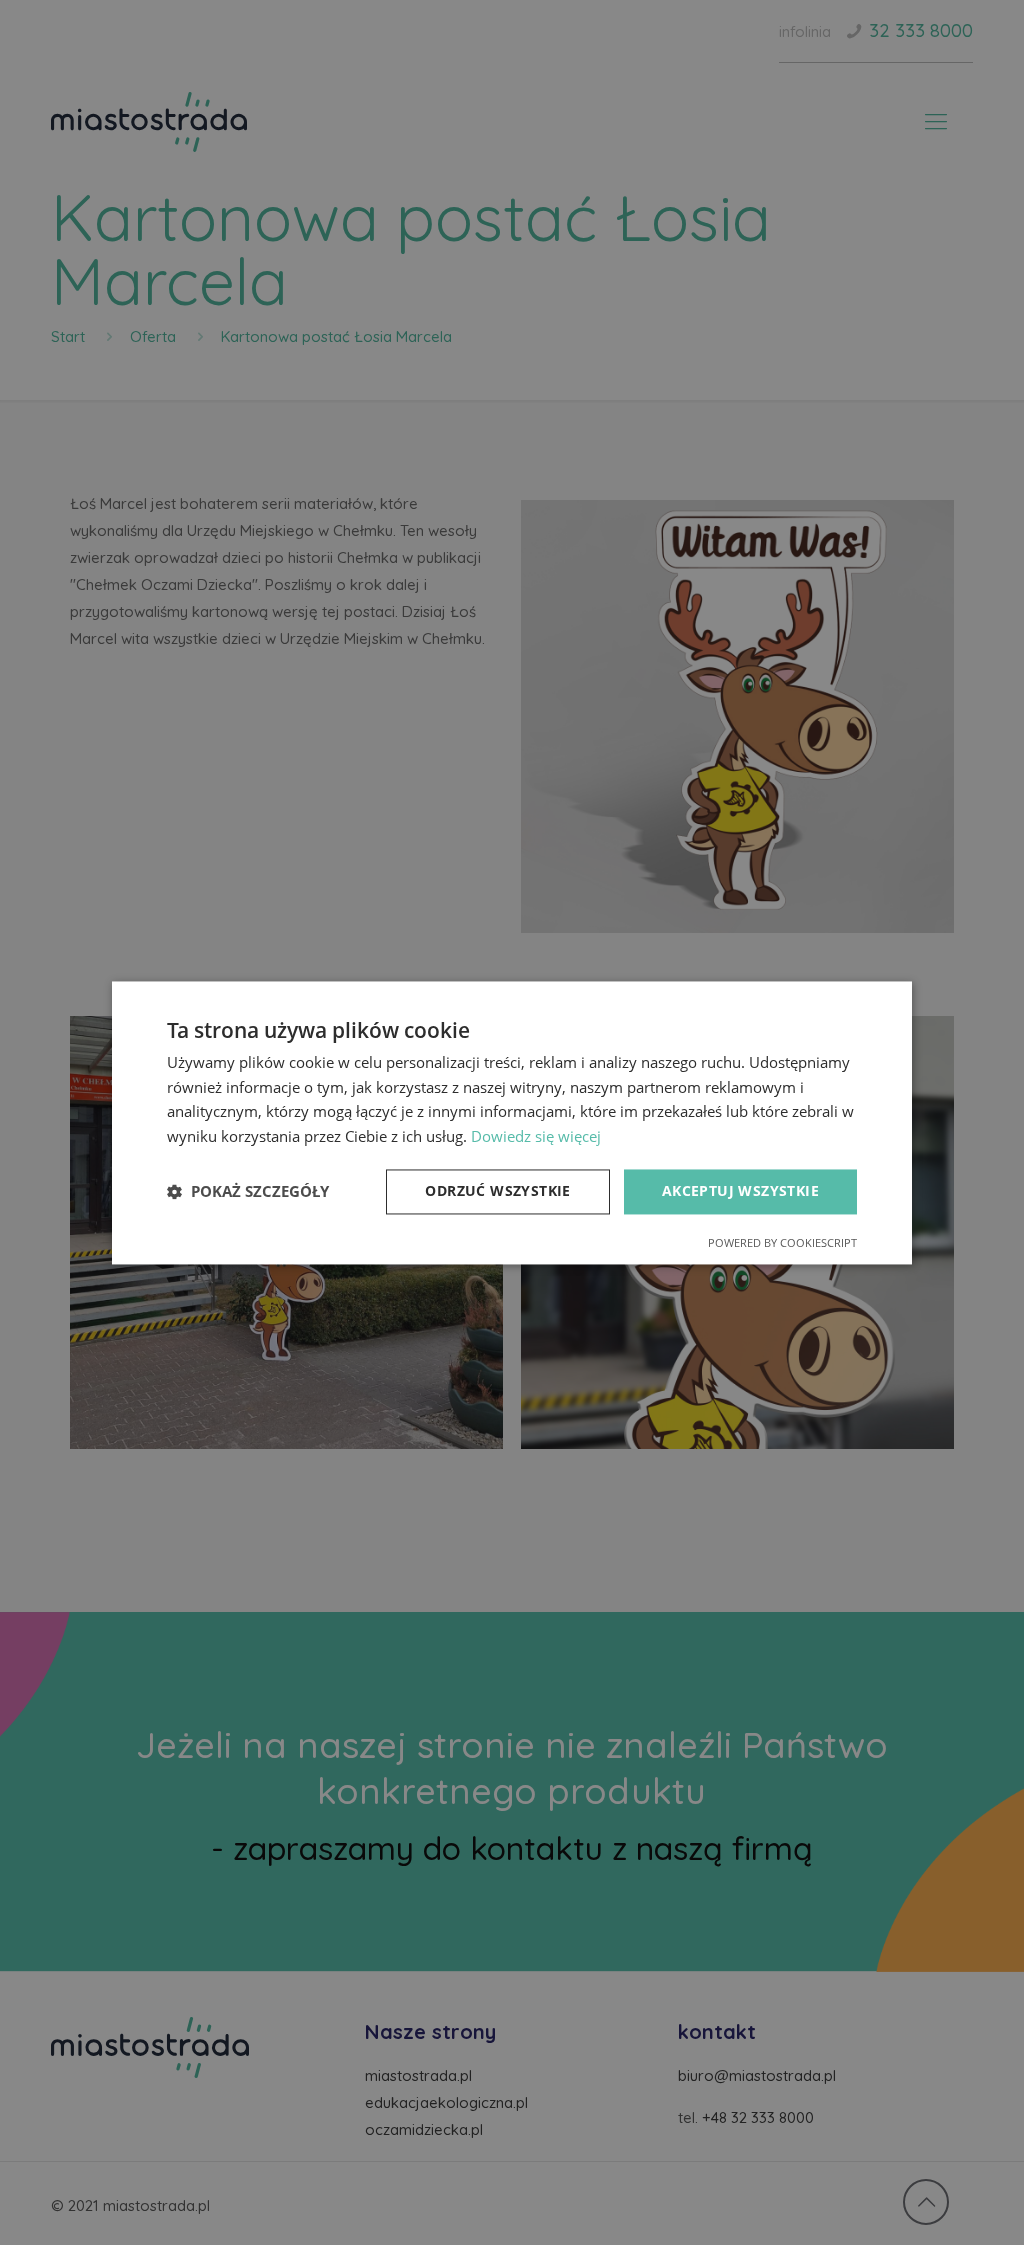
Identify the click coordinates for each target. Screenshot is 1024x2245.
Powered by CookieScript (782, 1242)
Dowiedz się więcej (536, 1137)
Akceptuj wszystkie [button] (740, 1190)
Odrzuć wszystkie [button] (497, 1190)
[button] (248, 1192)
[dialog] (512, 1122)
